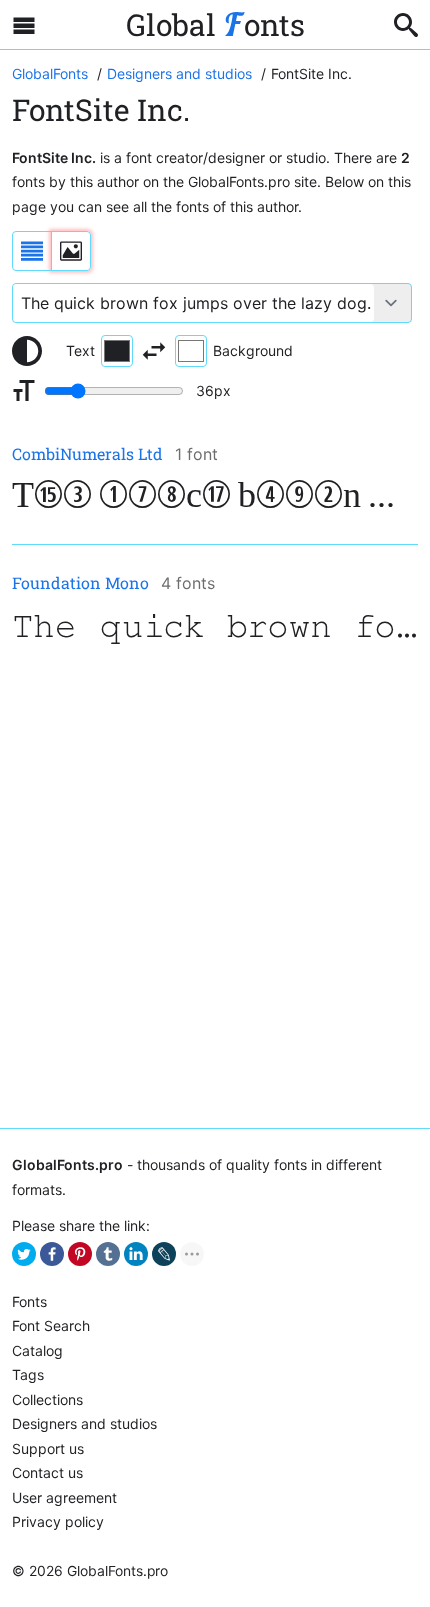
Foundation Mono (80, 582)
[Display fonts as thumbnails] (71, 251)
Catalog (37, 1350)
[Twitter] (24, 1254)
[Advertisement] (215, 889)
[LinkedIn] (136, 1254)
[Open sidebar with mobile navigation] (24, 25)
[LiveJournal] (164, 1254)
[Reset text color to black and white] (27, 351)
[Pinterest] (80, 1254)
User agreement (64, 1497)
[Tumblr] (108, 1254)
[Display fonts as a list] (32, 251)
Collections (47, 1399)
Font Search (51, 1325)
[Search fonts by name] (406, 25)
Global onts (215, 24)
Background (253, 350)
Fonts (29, 1301)
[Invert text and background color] (154, 351)
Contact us (47, 1472)
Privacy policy (58, 1521)
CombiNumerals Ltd (87, 453)
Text (80, 350)
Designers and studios (84, 1423)
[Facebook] (52, 1254)
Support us (48, 1448)
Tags (28, 1374)
